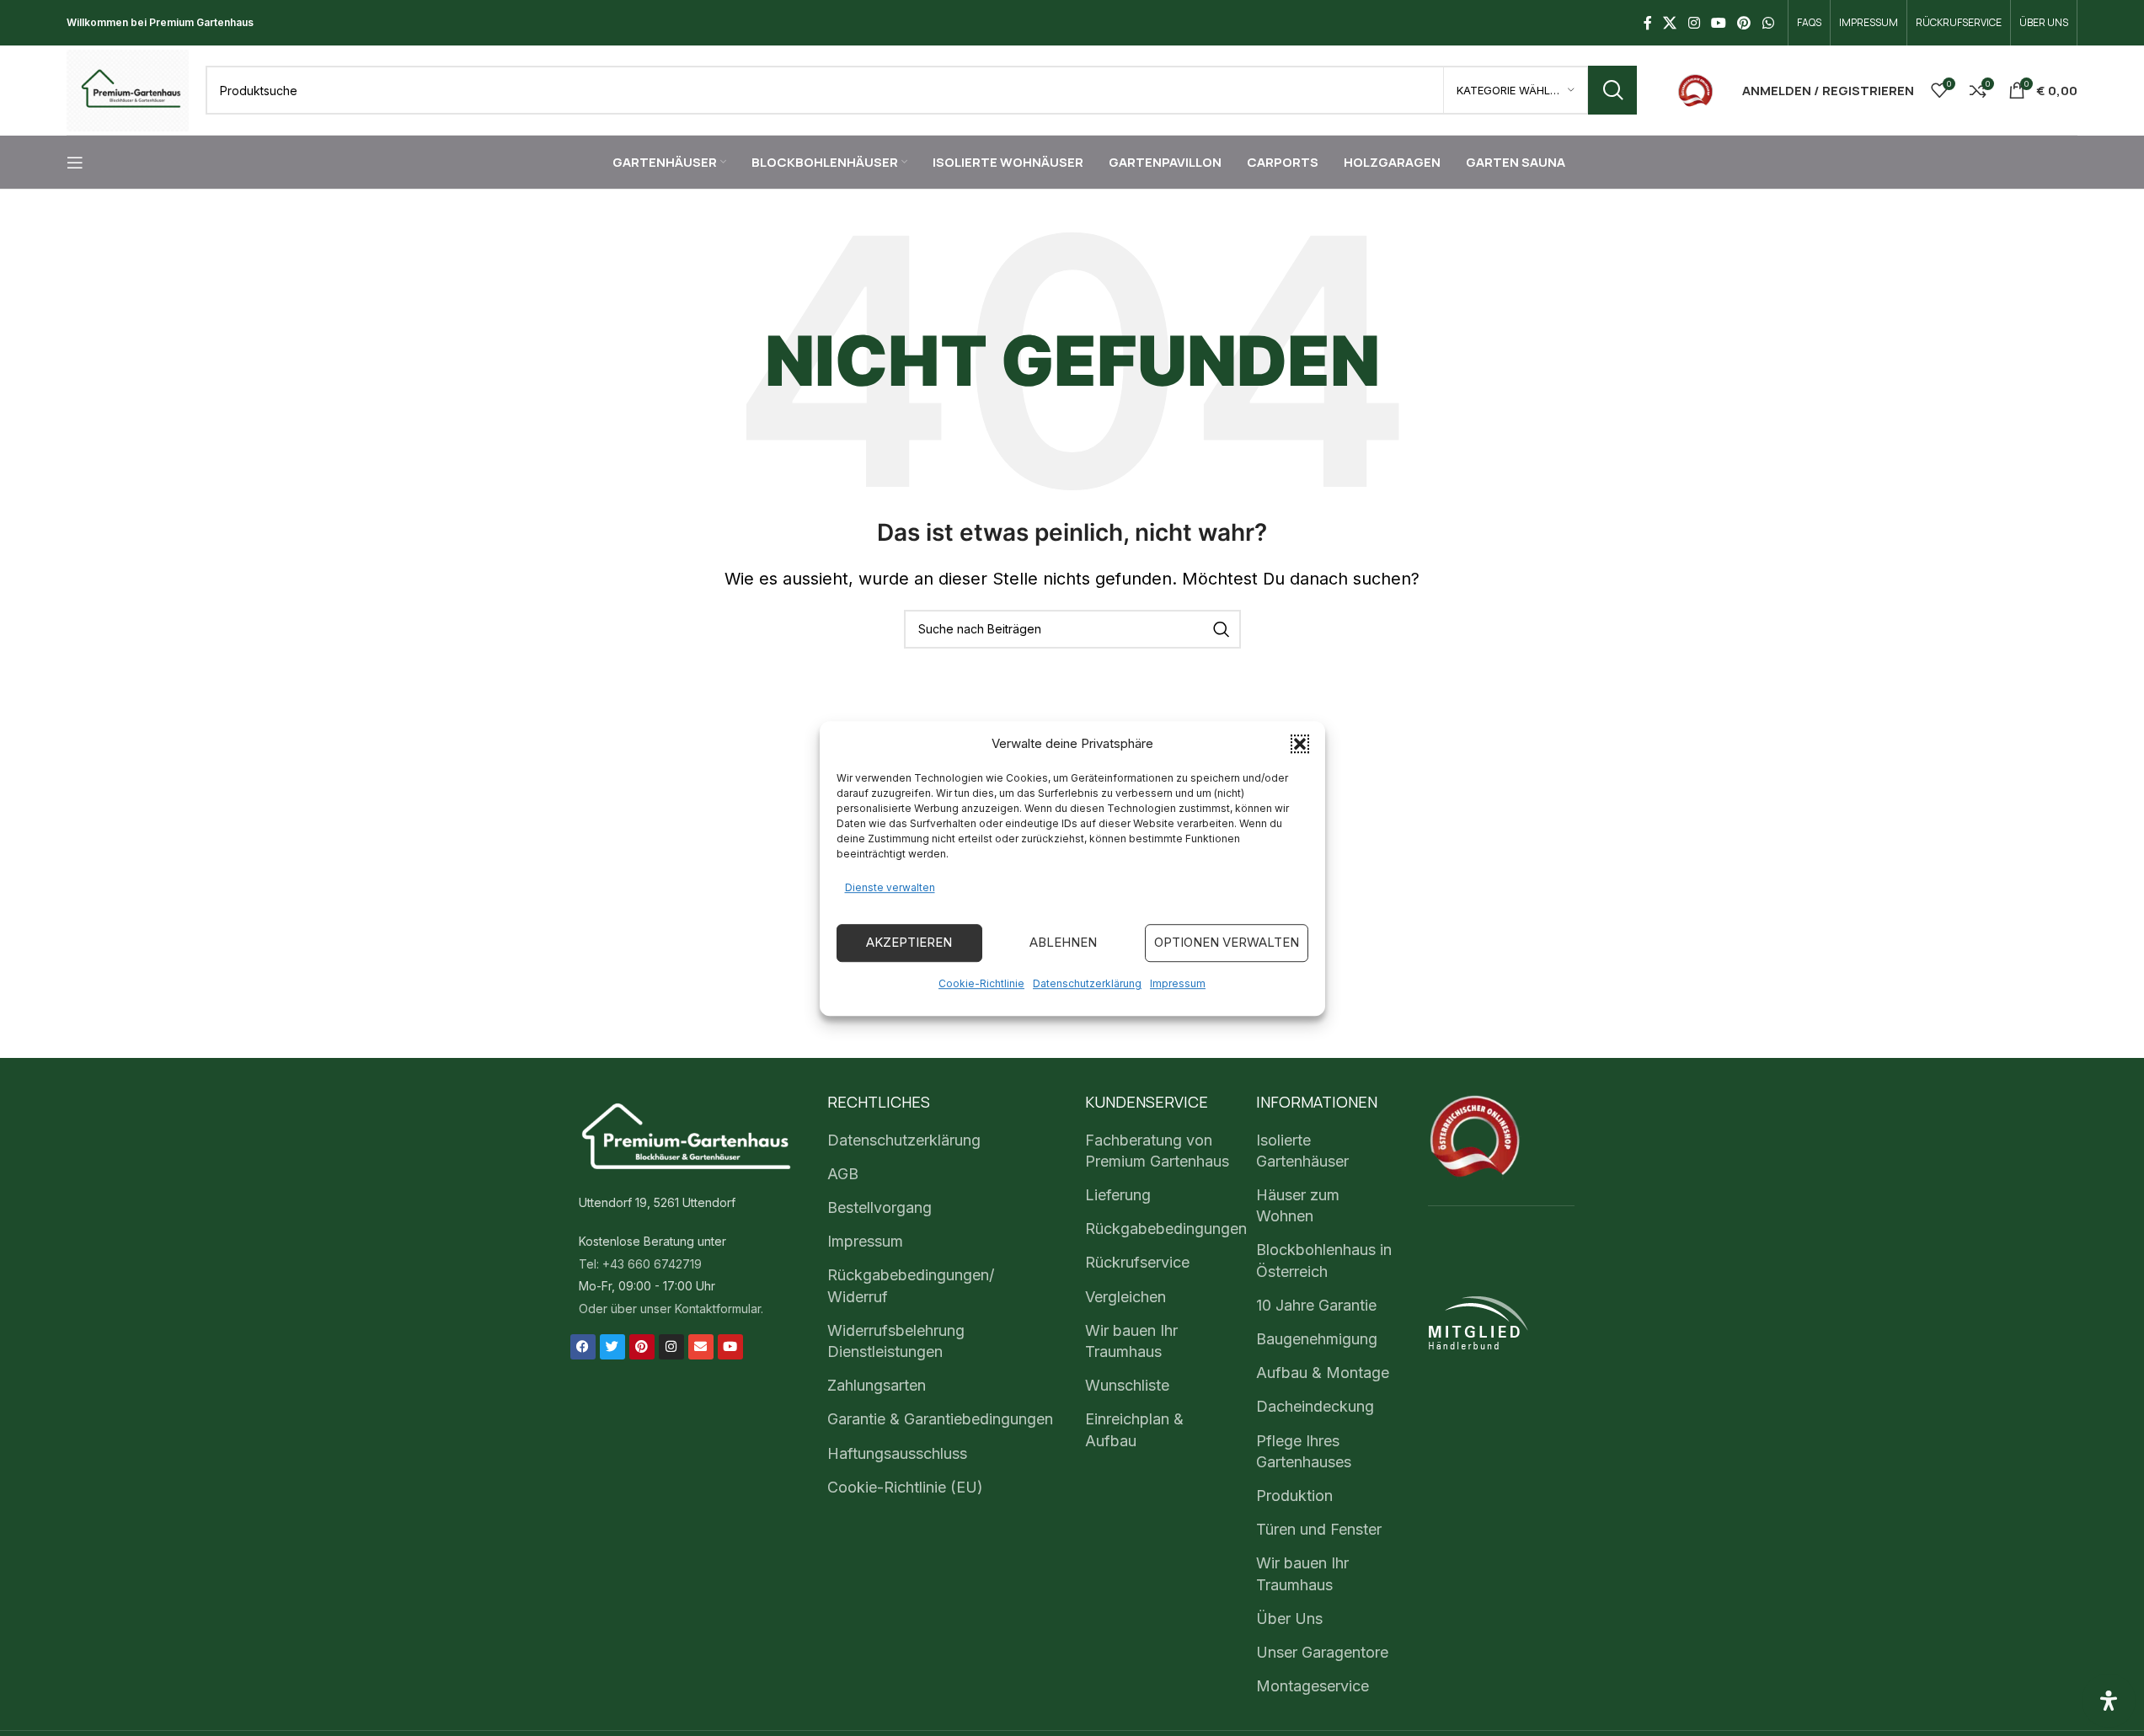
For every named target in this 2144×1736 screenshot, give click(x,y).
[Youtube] (730, 1347)
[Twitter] (612, 1347)
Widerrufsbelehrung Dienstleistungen (896, 1341)
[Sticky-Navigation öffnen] (75, 163)
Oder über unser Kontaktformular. (671, 1309)
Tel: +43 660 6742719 (640, 1264)
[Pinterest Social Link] (1744, 23)
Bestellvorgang (880, 1207)
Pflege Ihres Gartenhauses (1304, 1451)
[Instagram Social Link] (1694, 23)
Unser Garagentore (1322, 1652)
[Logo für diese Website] (128, 89)
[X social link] (1670, 23)
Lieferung (1118, 1195)
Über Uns (1289, 1618)
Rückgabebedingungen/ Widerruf (911, 1285)
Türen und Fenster (1319, 1529)
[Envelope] (701, 1347)
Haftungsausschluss (897, 1453)
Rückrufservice (1137, 1262)
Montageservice (1313, 1686)
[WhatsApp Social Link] (1768, 23)
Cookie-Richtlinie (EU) (905, 1487)
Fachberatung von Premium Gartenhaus (1157, 1151)
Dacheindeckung (1315, 1406)
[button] (1300, 744)
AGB (843, 1174)
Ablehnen (1063, 942)
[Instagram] (671, 1347)
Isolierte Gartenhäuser (1302, 1151)
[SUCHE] (1612, 90)
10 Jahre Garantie (1316, 1305)
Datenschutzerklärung (1087, 983)
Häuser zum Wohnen (1298, 1205)
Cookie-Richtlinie (981, 983)
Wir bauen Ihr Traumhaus (1131, 1341)
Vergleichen (1125, 1297)
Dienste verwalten (890, 887)
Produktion (1294, 1496)
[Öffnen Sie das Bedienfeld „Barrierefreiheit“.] (2109, 1701)
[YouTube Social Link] (1718, 23)
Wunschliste (1127, 1385)
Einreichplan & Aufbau (1134, 1429)
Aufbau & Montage (1323, 1373)
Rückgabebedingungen (1166, 1229)
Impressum (1178, 983)
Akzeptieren (909, 942)
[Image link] (1695, 89)
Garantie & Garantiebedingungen (940, 1419)
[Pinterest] (642, 1347)
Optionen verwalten (1227, 942)
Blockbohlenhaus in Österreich (1324, 1260)
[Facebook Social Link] (1648, 23)
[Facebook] (583, 1347)
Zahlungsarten (877, 1385)
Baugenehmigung (1317, 1339)
